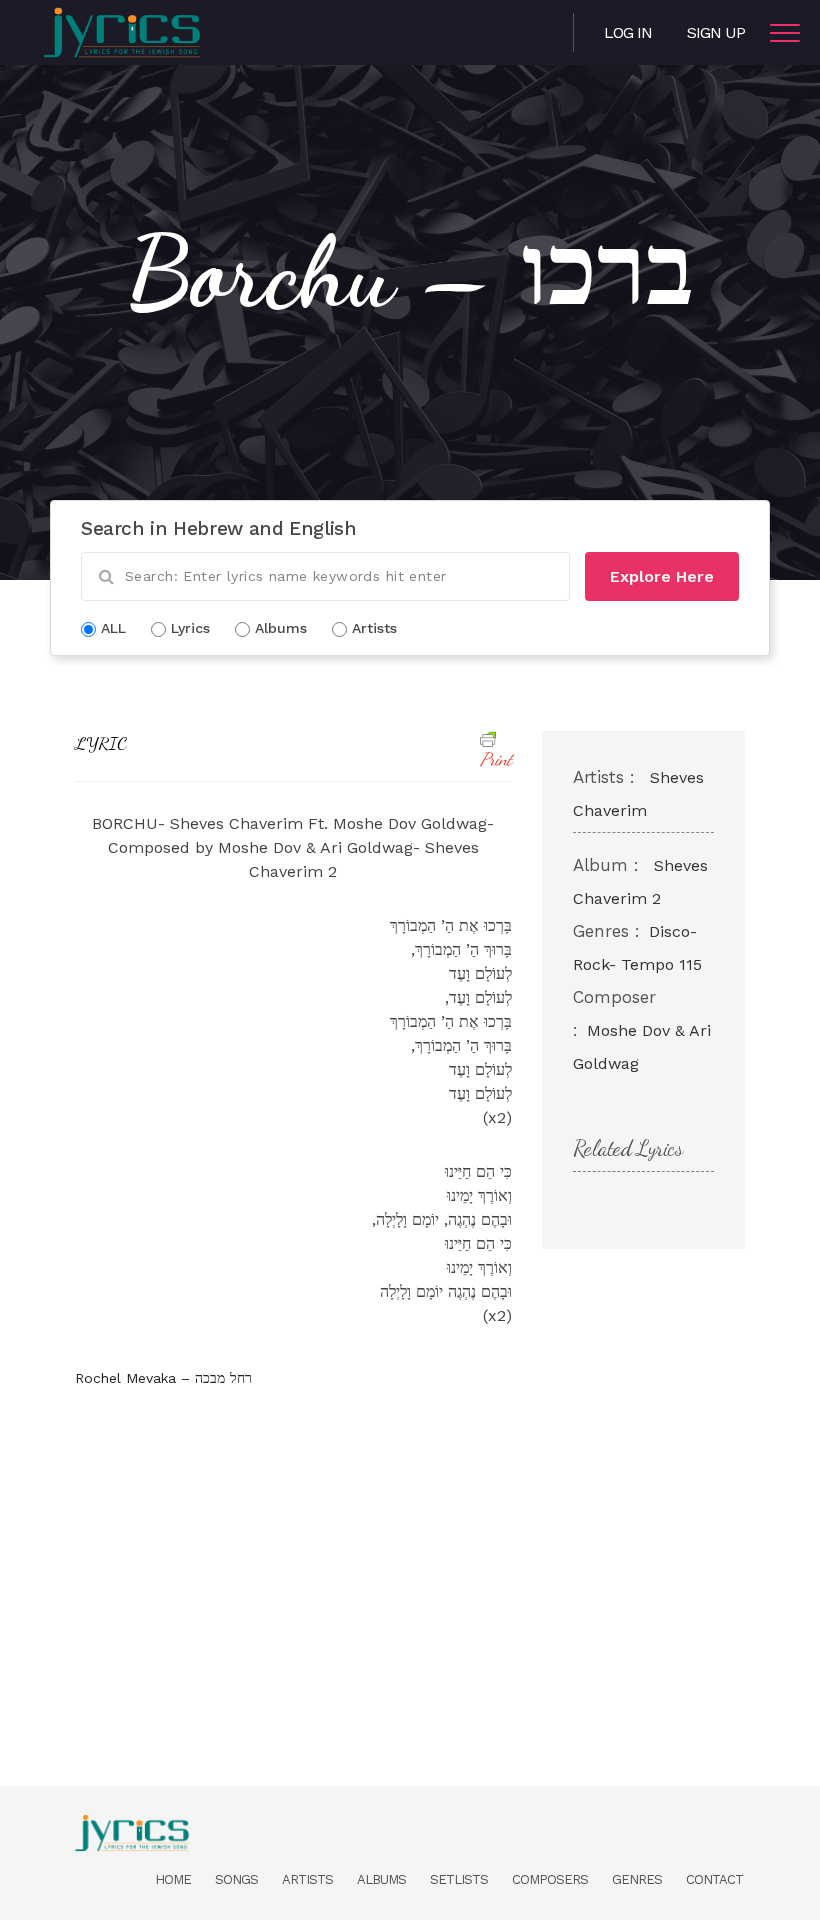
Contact (714, 1879)
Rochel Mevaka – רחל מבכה (163, 1378)
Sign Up (716, 32)
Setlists (459, 1879)
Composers (550, 1879)
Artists (307, 1879)
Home (173, 1879)
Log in (628, 32)
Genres (637, 1879)
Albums (381, 1879)
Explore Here (662, 576)
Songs (236, 1879)
